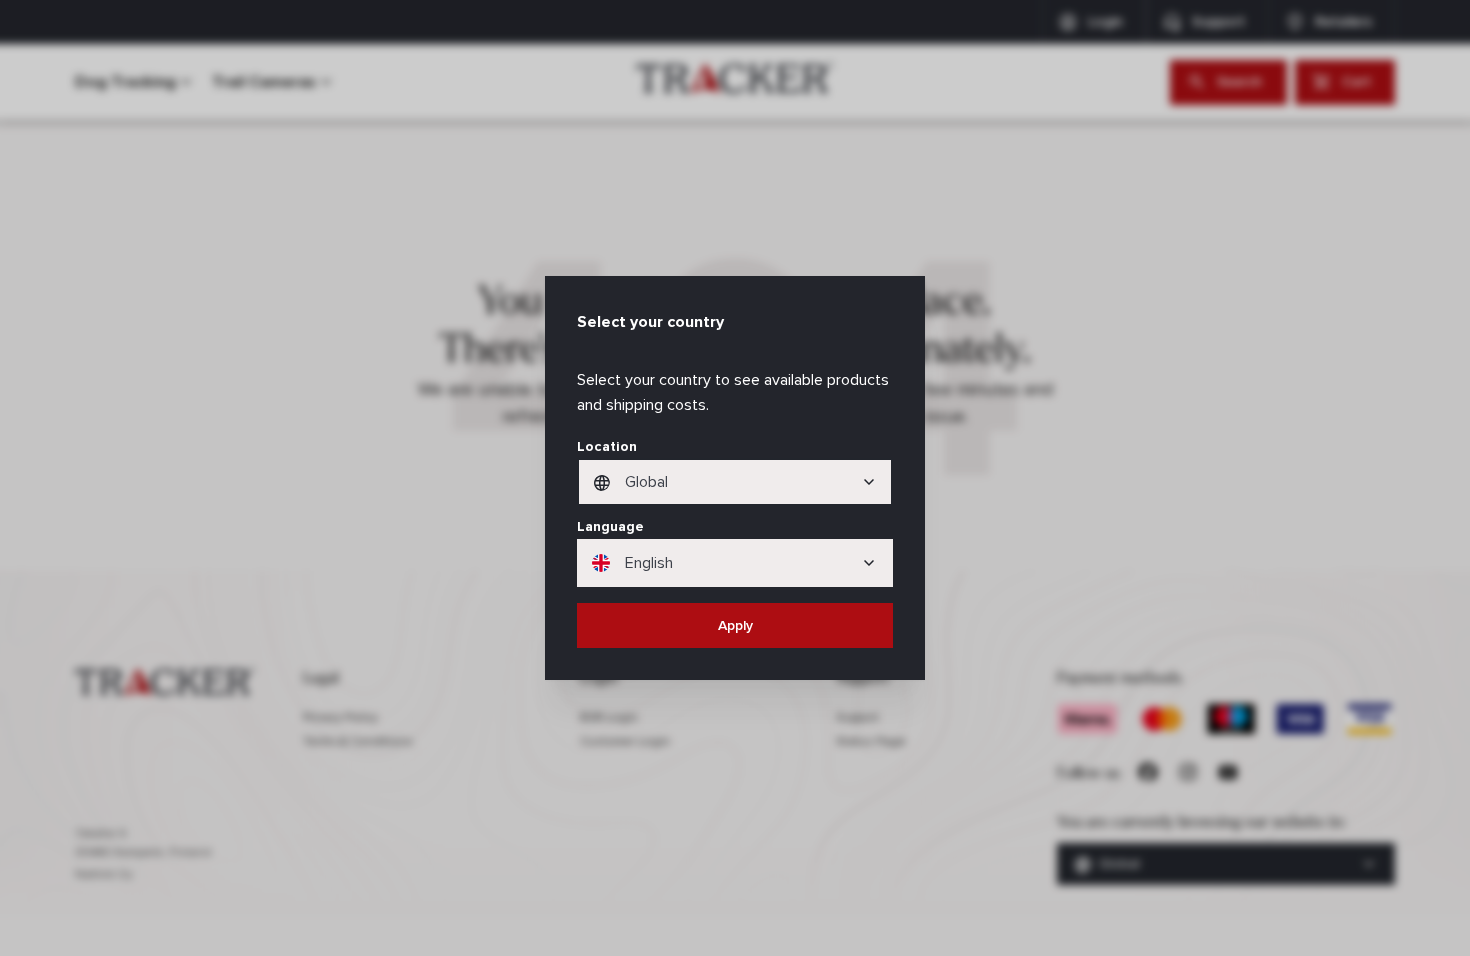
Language (610, 526)
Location (607, 446)
